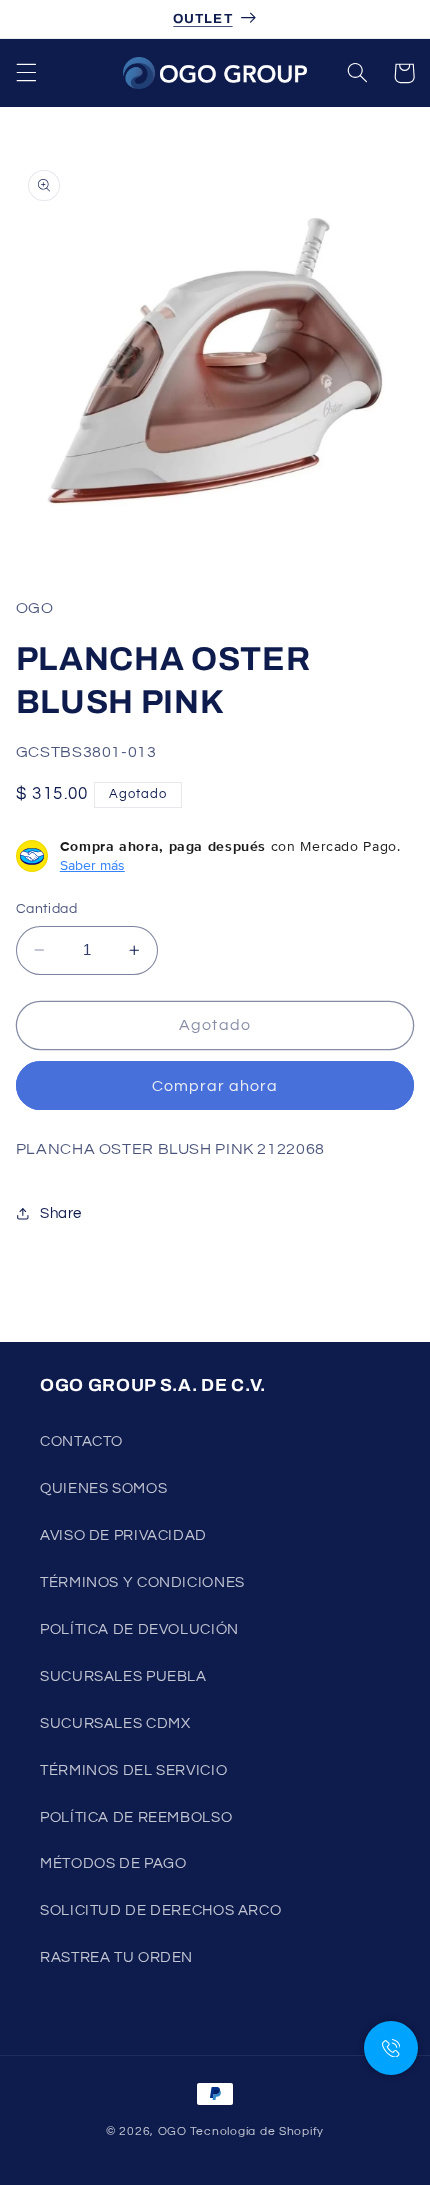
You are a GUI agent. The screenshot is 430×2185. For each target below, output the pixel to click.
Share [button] (61, 1213)
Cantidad (46, 909)
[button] (26, 73)
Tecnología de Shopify (257, 2131)
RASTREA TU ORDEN (116, 1957)
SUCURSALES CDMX (115, 1723)
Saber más (92, 865)
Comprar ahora (215, 1086)
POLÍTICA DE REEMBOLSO (136, 1817)
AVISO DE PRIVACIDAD (123, 1535)
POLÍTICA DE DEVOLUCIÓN (139, 1629)
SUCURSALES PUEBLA (123, 1676)
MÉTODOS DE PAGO (113, 1863)
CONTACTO (81, 1441)
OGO (172, 2131)
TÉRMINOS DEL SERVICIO (133, 1770)
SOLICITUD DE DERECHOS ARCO (160, 1910)
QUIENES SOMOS (103, 1488)
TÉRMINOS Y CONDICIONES (142, 1582)
